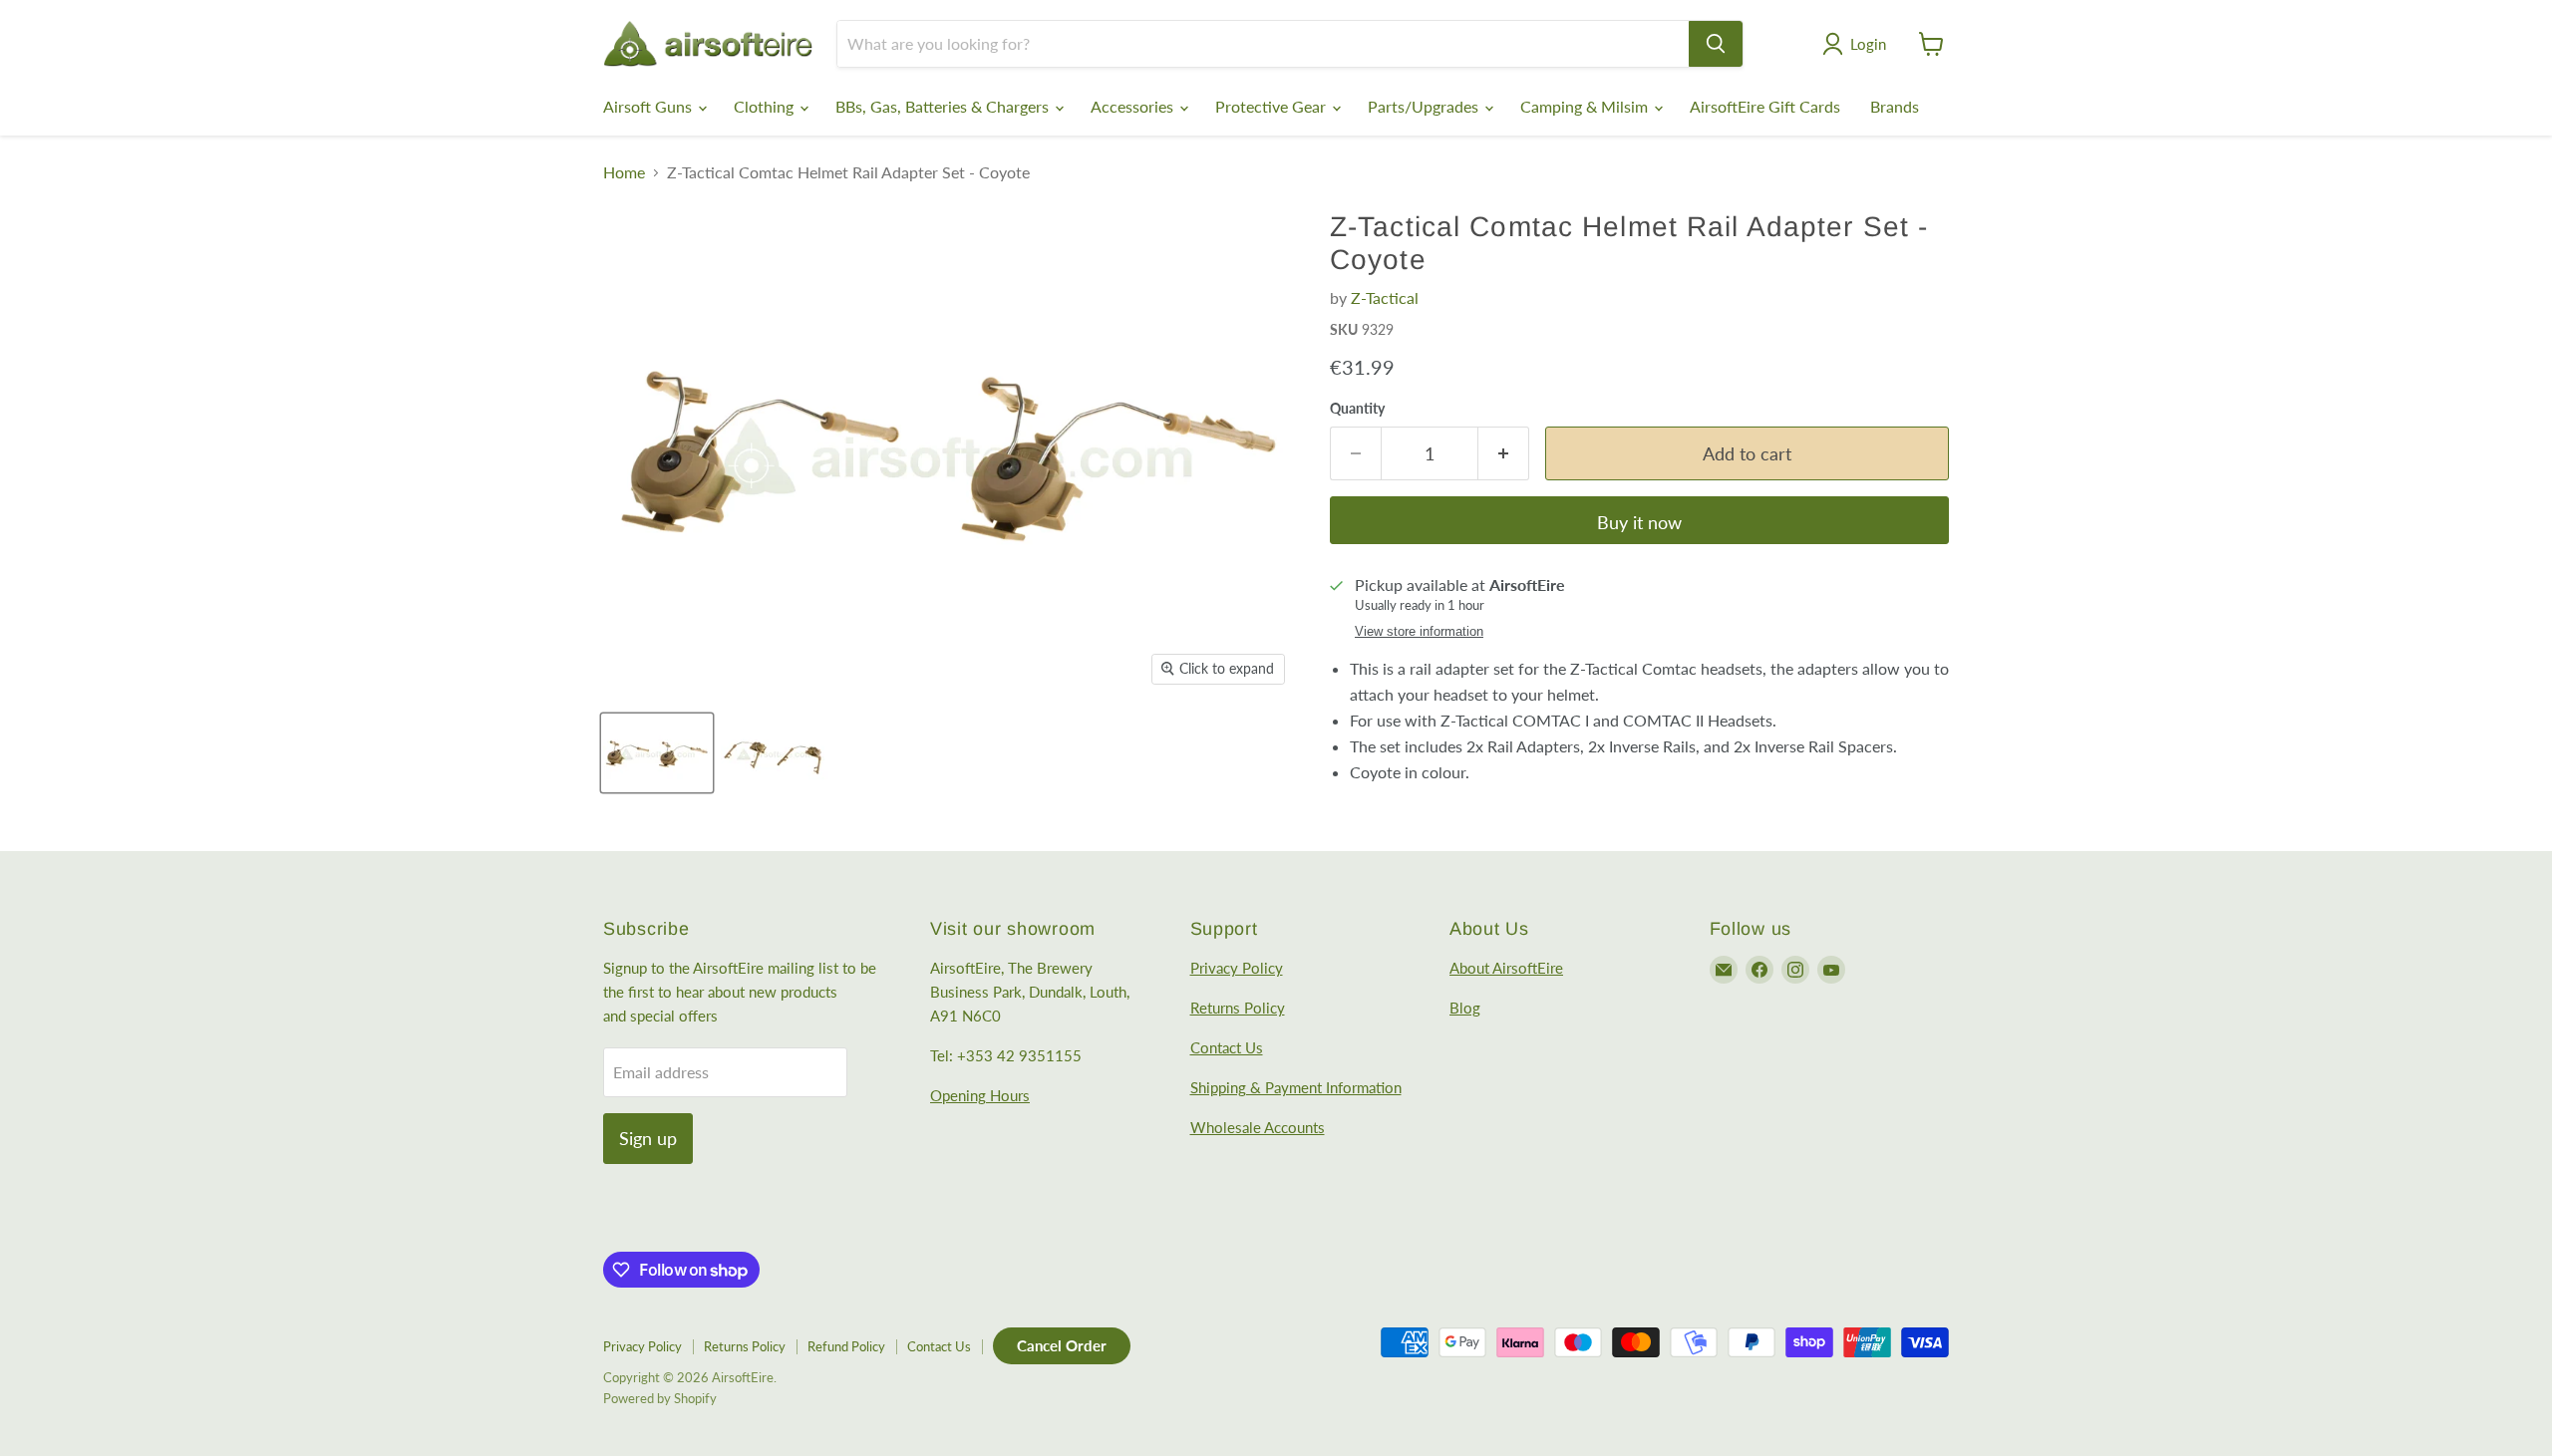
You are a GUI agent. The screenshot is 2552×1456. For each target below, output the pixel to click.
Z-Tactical (1385, 297)
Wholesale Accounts (1258, 1127)
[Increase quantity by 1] (1504, 454)
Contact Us (1227, 1047)
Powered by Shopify (660, 1398)
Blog (1465, 1008)
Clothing (766, 106)
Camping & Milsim (1586, 106)
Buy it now (1639, 522)
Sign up (648, 1138)
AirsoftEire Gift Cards (1765, 106)
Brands (1895, 106)
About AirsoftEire (1506, 968)
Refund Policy (846, 1346)
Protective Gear (1273, 106)
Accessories (1134, 106)
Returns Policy (1238, 1008)
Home (624, 172)
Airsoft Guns (649, 106)
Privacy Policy (1237, 968)
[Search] (1716, 44)
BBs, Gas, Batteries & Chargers (944, 106)
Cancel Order (1062, 1345)
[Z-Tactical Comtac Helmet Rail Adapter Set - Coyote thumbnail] (657, 753)
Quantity (1357, 409)
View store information (1419, 632)
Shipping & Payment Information (1296, 1087)
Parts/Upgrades (1425, 106)
